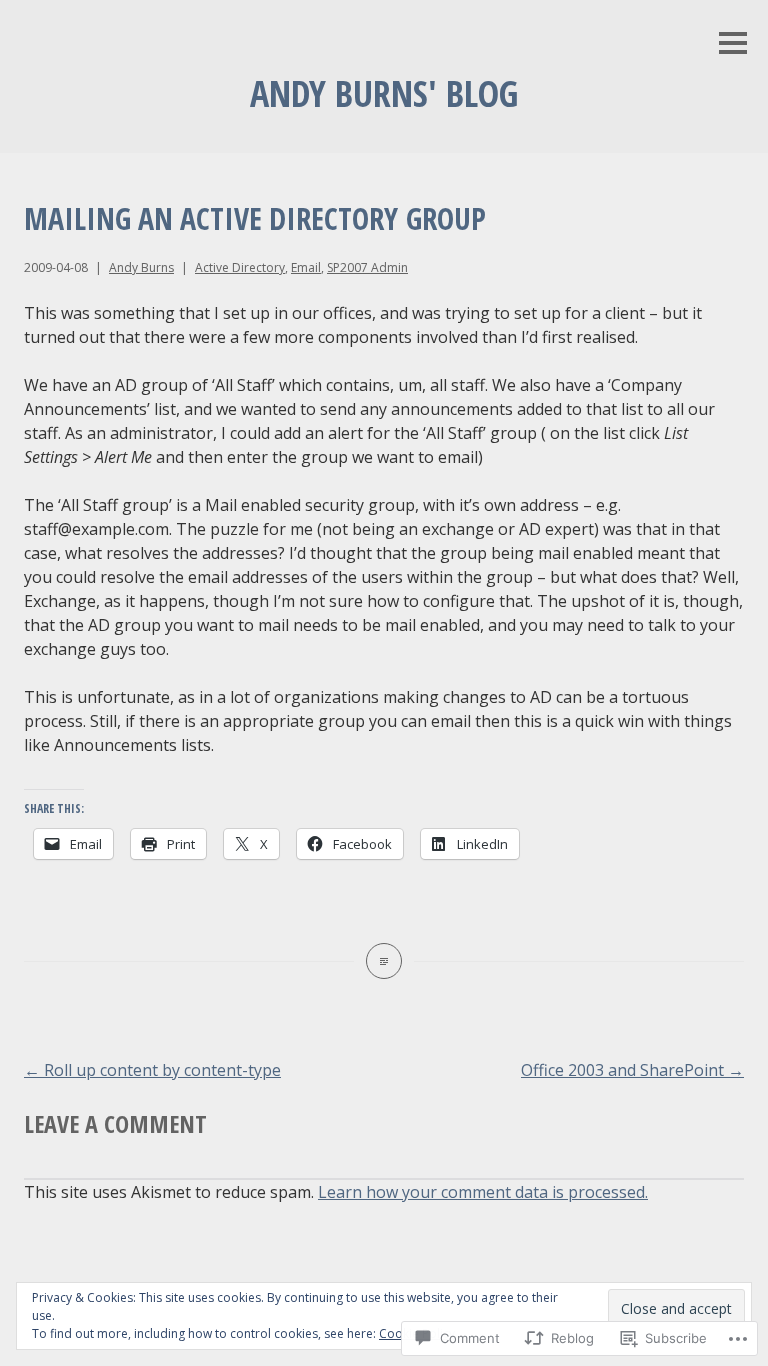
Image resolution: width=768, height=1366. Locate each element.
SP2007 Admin (367, 267)
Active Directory (240, 267)
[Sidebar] (733, 44)
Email (306, 267)
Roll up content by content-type (152, 1070)
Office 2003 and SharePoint (632, 1070)
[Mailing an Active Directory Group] (384, 961)
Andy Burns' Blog (384, 93)
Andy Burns (141, 267)
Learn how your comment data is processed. (483, 1192)
